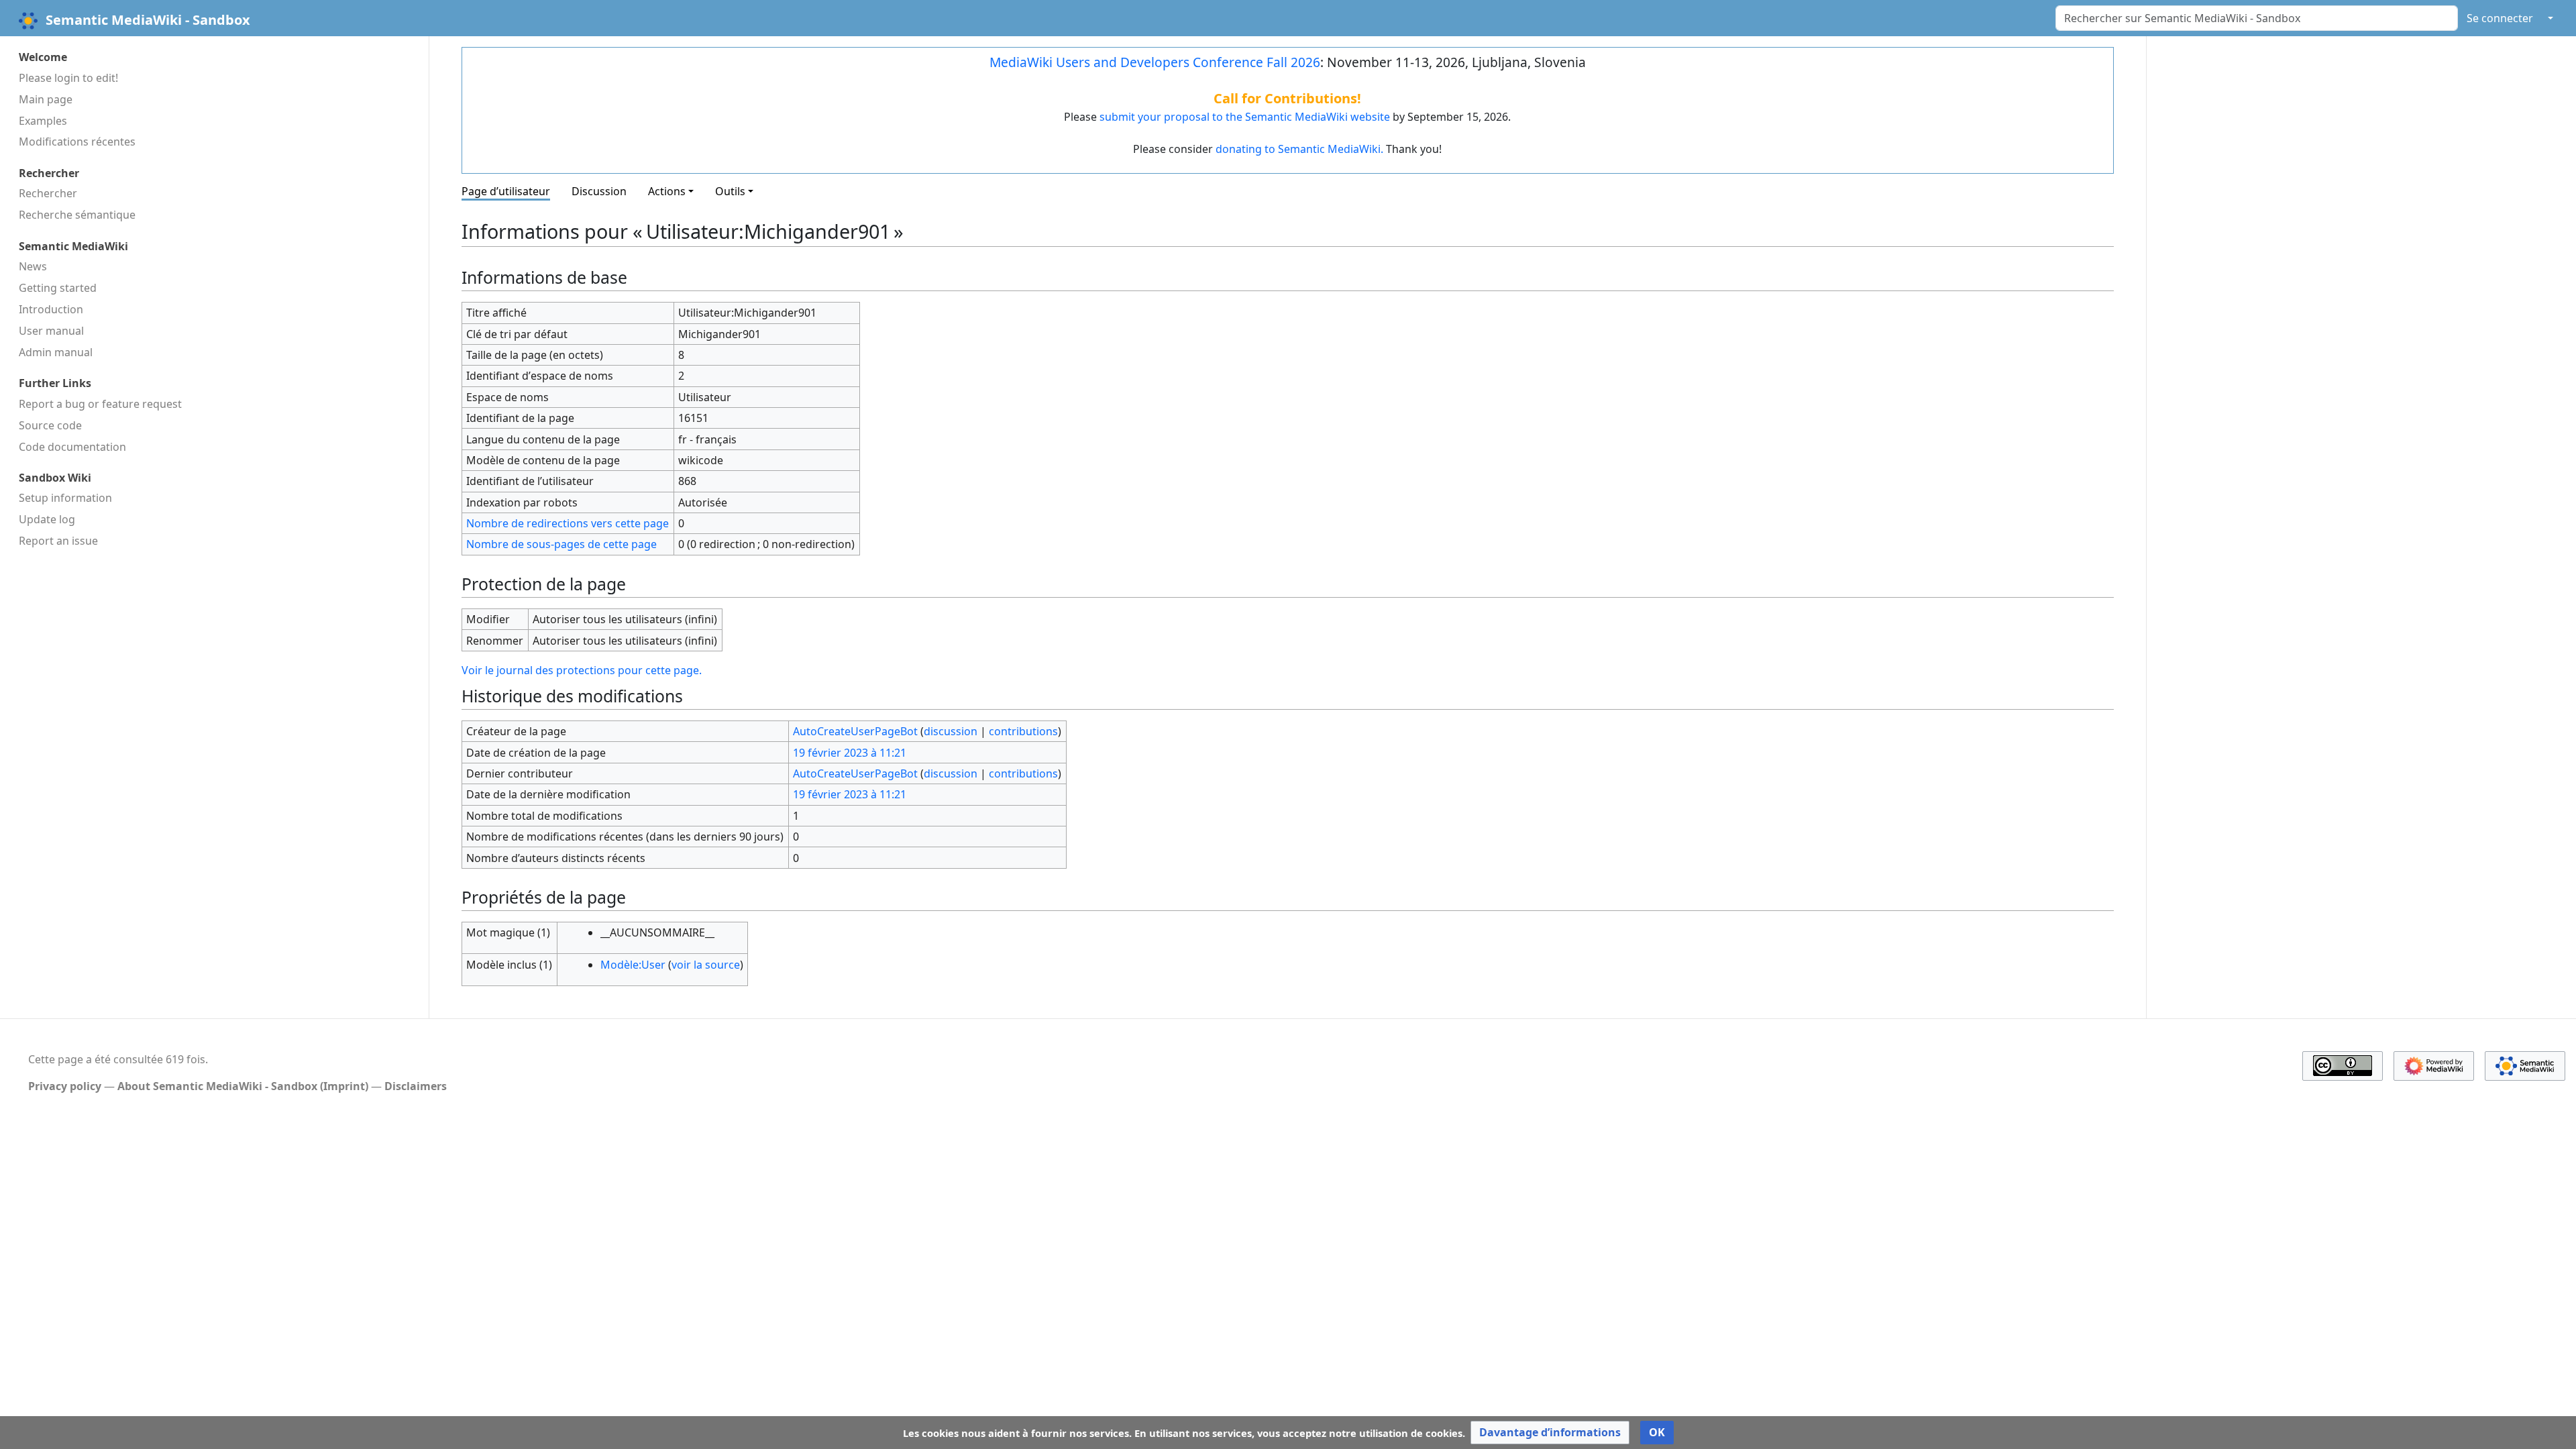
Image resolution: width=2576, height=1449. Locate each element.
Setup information (65, 498)
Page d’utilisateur (506, 191)
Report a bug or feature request (100, 404)
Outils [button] (730, 191)
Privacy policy (65, 1086)
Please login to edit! (68, 78)
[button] (1550, 1433)
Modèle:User (633, 965)
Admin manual (56, 352)
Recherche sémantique (77, 215)
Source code (50, 425)
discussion (951, 731)
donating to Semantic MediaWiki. (1299, 149)
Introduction (51, 309)
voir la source (706, 965)
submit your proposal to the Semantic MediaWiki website (1245, 117)
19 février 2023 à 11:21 (850, 753)
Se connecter (2500, 18)
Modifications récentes (77, 142)
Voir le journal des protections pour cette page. (582, 670)
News (33, 266)
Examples (43, 121)
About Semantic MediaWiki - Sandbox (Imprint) (243, 1086)
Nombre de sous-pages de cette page (561, 544)
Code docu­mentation (72, 447)
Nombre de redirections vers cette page (568, 523)
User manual (51, 331)
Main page (46, 99)
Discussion (599, 191)
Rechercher (48, 193)
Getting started (58, 288)
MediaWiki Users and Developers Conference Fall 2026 (1155, 62)
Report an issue (58, 541)
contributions (1023, 731)
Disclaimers (416, 1086)
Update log (47, 519)
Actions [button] (667, 191)
